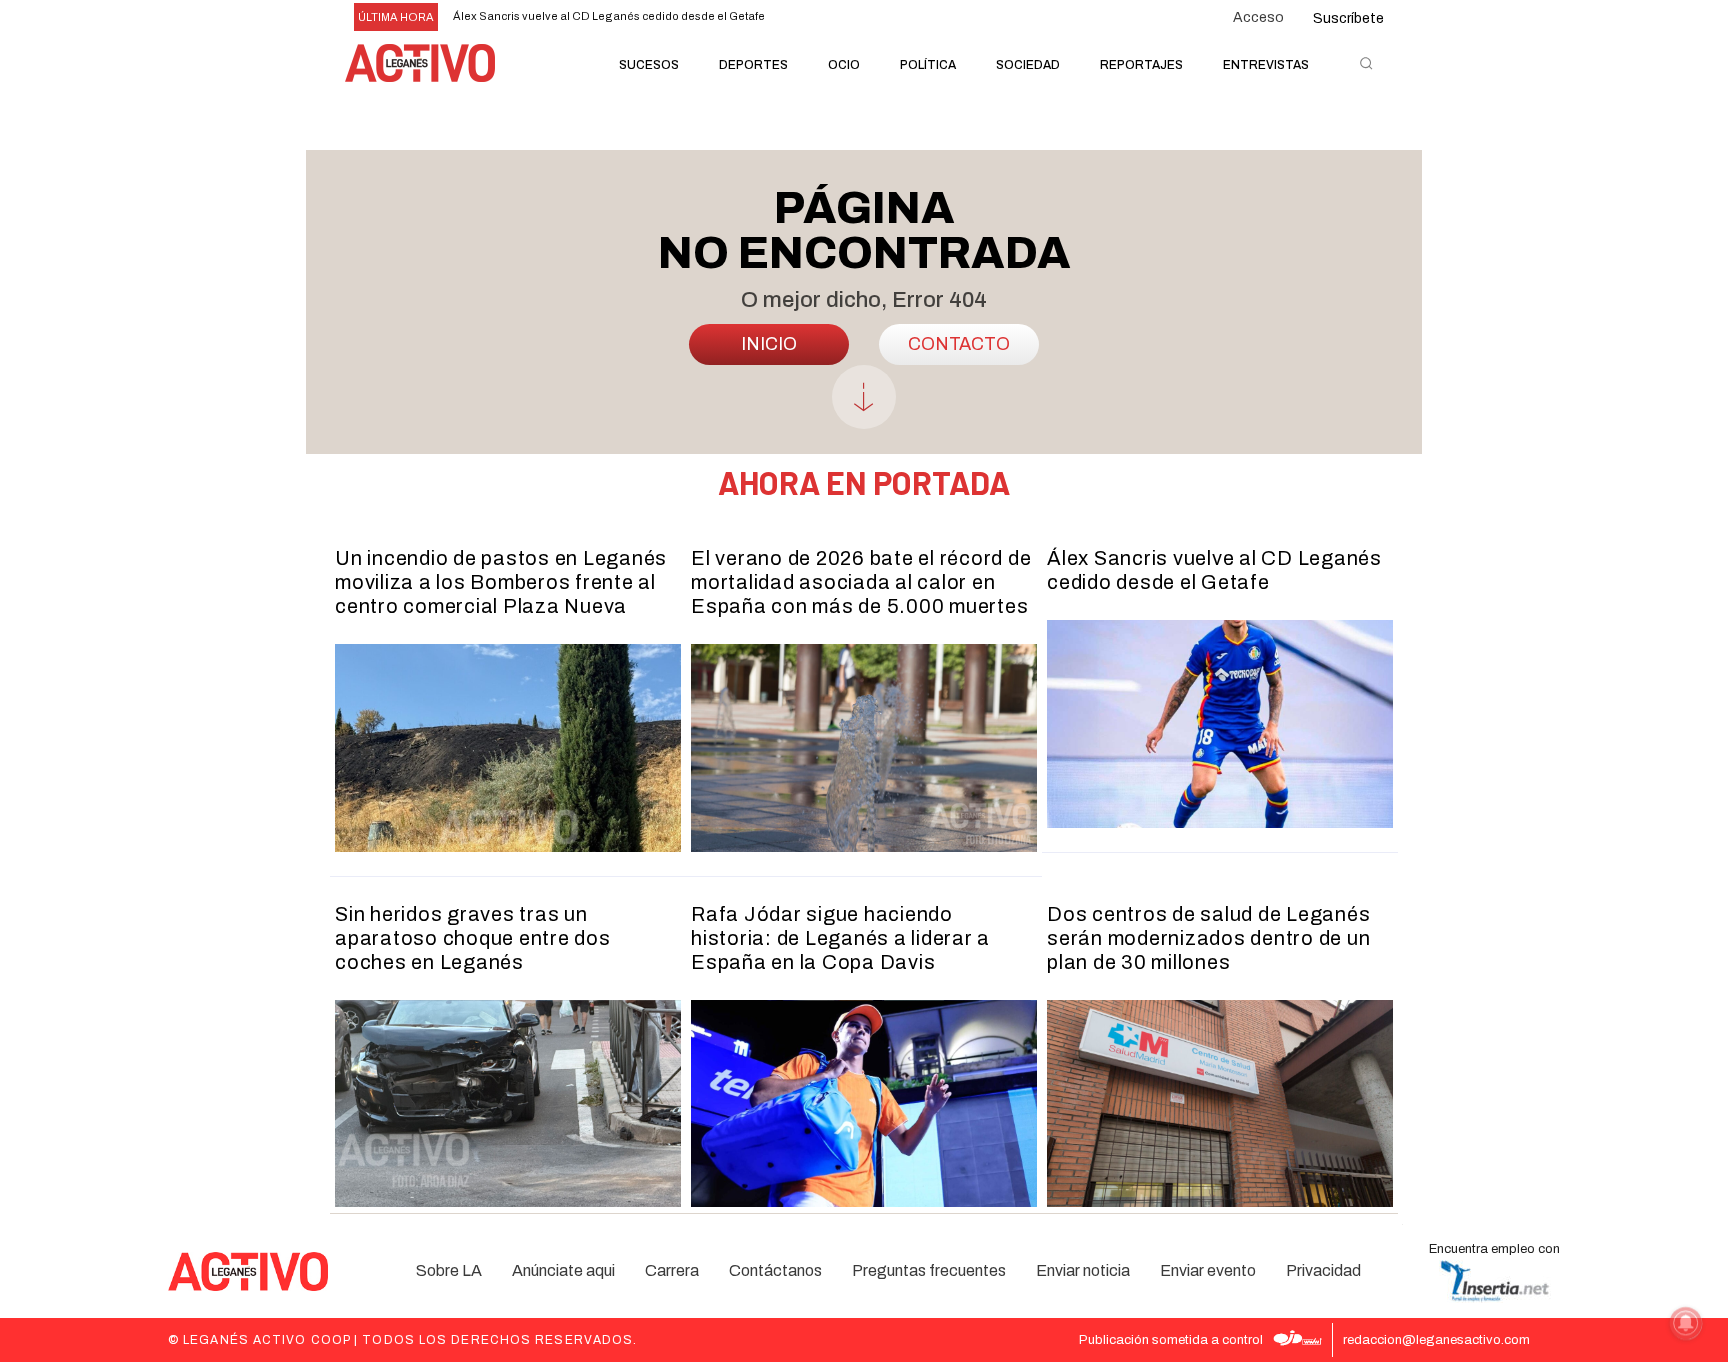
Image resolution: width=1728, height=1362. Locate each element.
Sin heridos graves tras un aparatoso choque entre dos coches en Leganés (473, 938)
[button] (1366, 63)
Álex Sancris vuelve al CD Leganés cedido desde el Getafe (609, 16)
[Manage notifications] (1686, 1323)
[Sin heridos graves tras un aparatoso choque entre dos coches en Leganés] (508, 1104)
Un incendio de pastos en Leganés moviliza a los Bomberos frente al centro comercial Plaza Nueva (501, 582)
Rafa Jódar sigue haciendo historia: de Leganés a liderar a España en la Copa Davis (840, 938)
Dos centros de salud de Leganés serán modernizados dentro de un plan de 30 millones (1208, 938)
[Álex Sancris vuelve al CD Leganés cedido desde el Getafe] (1220, 724)
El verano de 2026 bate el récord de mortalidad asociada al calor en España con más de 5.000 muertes (861, 582)
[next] (892, 17)
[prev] (860, 17)
